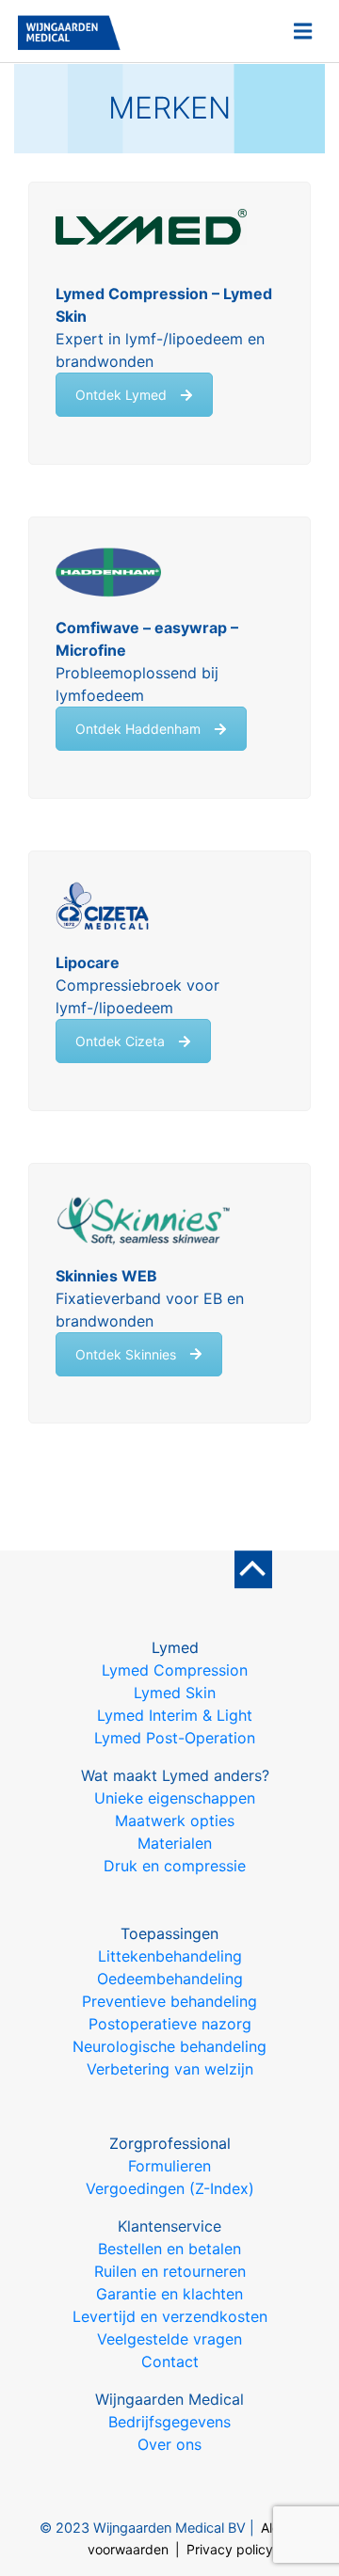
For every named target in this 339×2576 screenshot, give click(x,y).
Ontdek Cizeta (120, 1041)
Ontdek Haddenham (138, 729)
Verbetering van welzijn (170, 2069)
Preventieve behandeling (169, 2001)
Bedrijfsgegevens (169, 2422)
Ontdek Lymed (121, 395)
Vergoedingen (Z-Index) (170, 2188)
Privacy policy (230, 2549)
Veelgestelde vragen (169, 2339)
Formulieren (169, 2166)
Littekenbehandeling (170, 1956)
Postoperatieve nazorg (170, 2024)
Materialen (175, 1843)
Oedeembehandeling (170, 1979)
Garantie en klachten (169, 2294)
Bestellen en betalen (169, 2249)
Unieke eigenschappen (175, 1798)
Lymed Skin (175, 1693)
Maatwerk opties (175, 1821)
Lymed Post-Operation (175, 1738)
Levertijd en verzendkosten (170, 2316)
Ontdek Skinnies (126, 1354)
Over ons (169, 2444)
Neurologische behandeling (169, 2046)
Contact (170, 2361)
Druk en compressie (175, 1866)
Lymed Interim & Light (175, 1715)
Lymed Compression (175, 1670)
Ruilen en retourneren (170, 2271)
